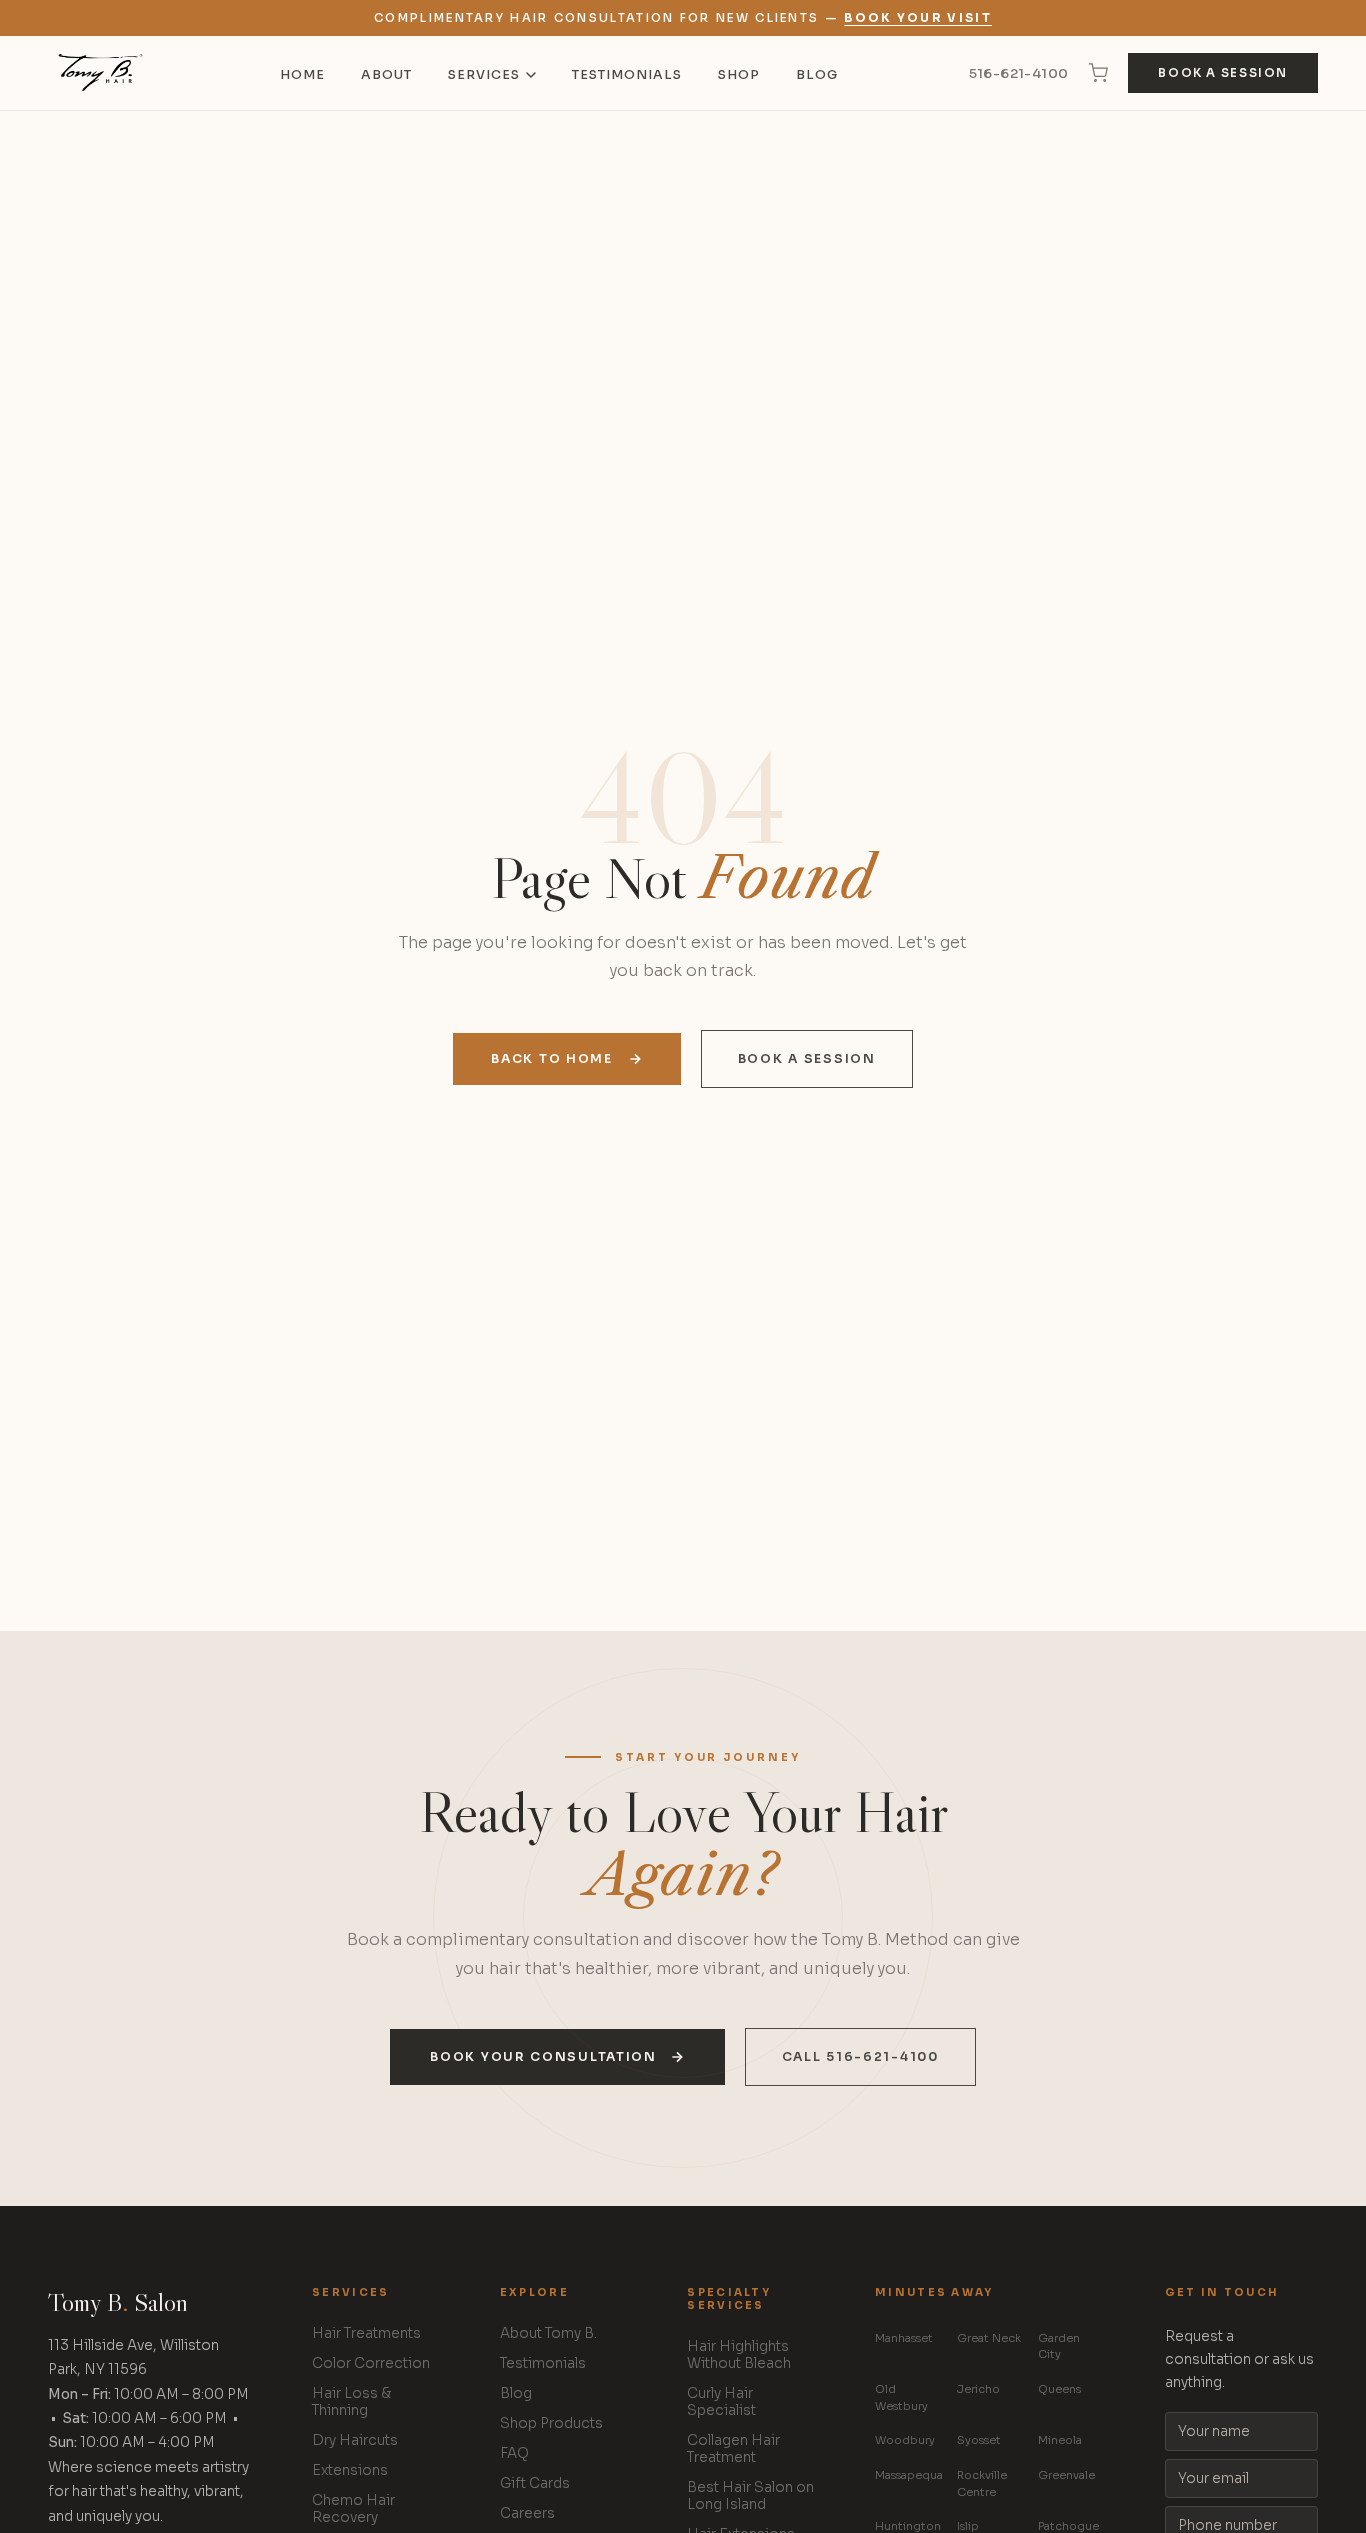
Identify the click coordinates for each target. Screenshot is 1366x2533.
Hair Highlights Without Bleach (739, 2355)
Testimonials (627, 75)
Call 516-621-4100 (860, 2057)
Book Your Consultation (543, 2057)
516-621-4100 (1019, 73)
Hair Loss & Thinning (351, 2402)
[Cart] (1098, 73)
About (386, 75)
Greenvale (1066, 2475)
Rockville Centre (982, 2483)
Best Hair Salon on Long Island (750, 2496)
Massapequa (909, 2475)
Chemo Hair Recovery (353, 2509)
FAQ (514, 2453)
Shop (739, 75)
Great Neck (989, 2338)
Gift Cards (535, 2483)
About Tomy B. (548, 2333)
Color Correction (371, 2363)
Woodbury (905, 2440)
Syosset (979, 2440)
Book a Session (1223, 73)
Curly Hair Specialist (721, 2402)
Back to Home (551, 1059)
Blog (817, 75)
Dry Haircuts (355, 2440)
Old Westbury (901, 2397)
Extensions (350, 2470)
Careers (527, 2513)
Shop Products (551, 2423)
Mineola (1060, 2440)
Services (484, 75)
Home (302, 75)
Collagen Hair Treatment (733, 2449)
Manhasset (904, 2338)
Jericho (978, 2389)
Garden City (1059, 2346)
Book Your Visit (918, 18)
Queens (1059, 2389)
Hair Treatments (366, 2333)
